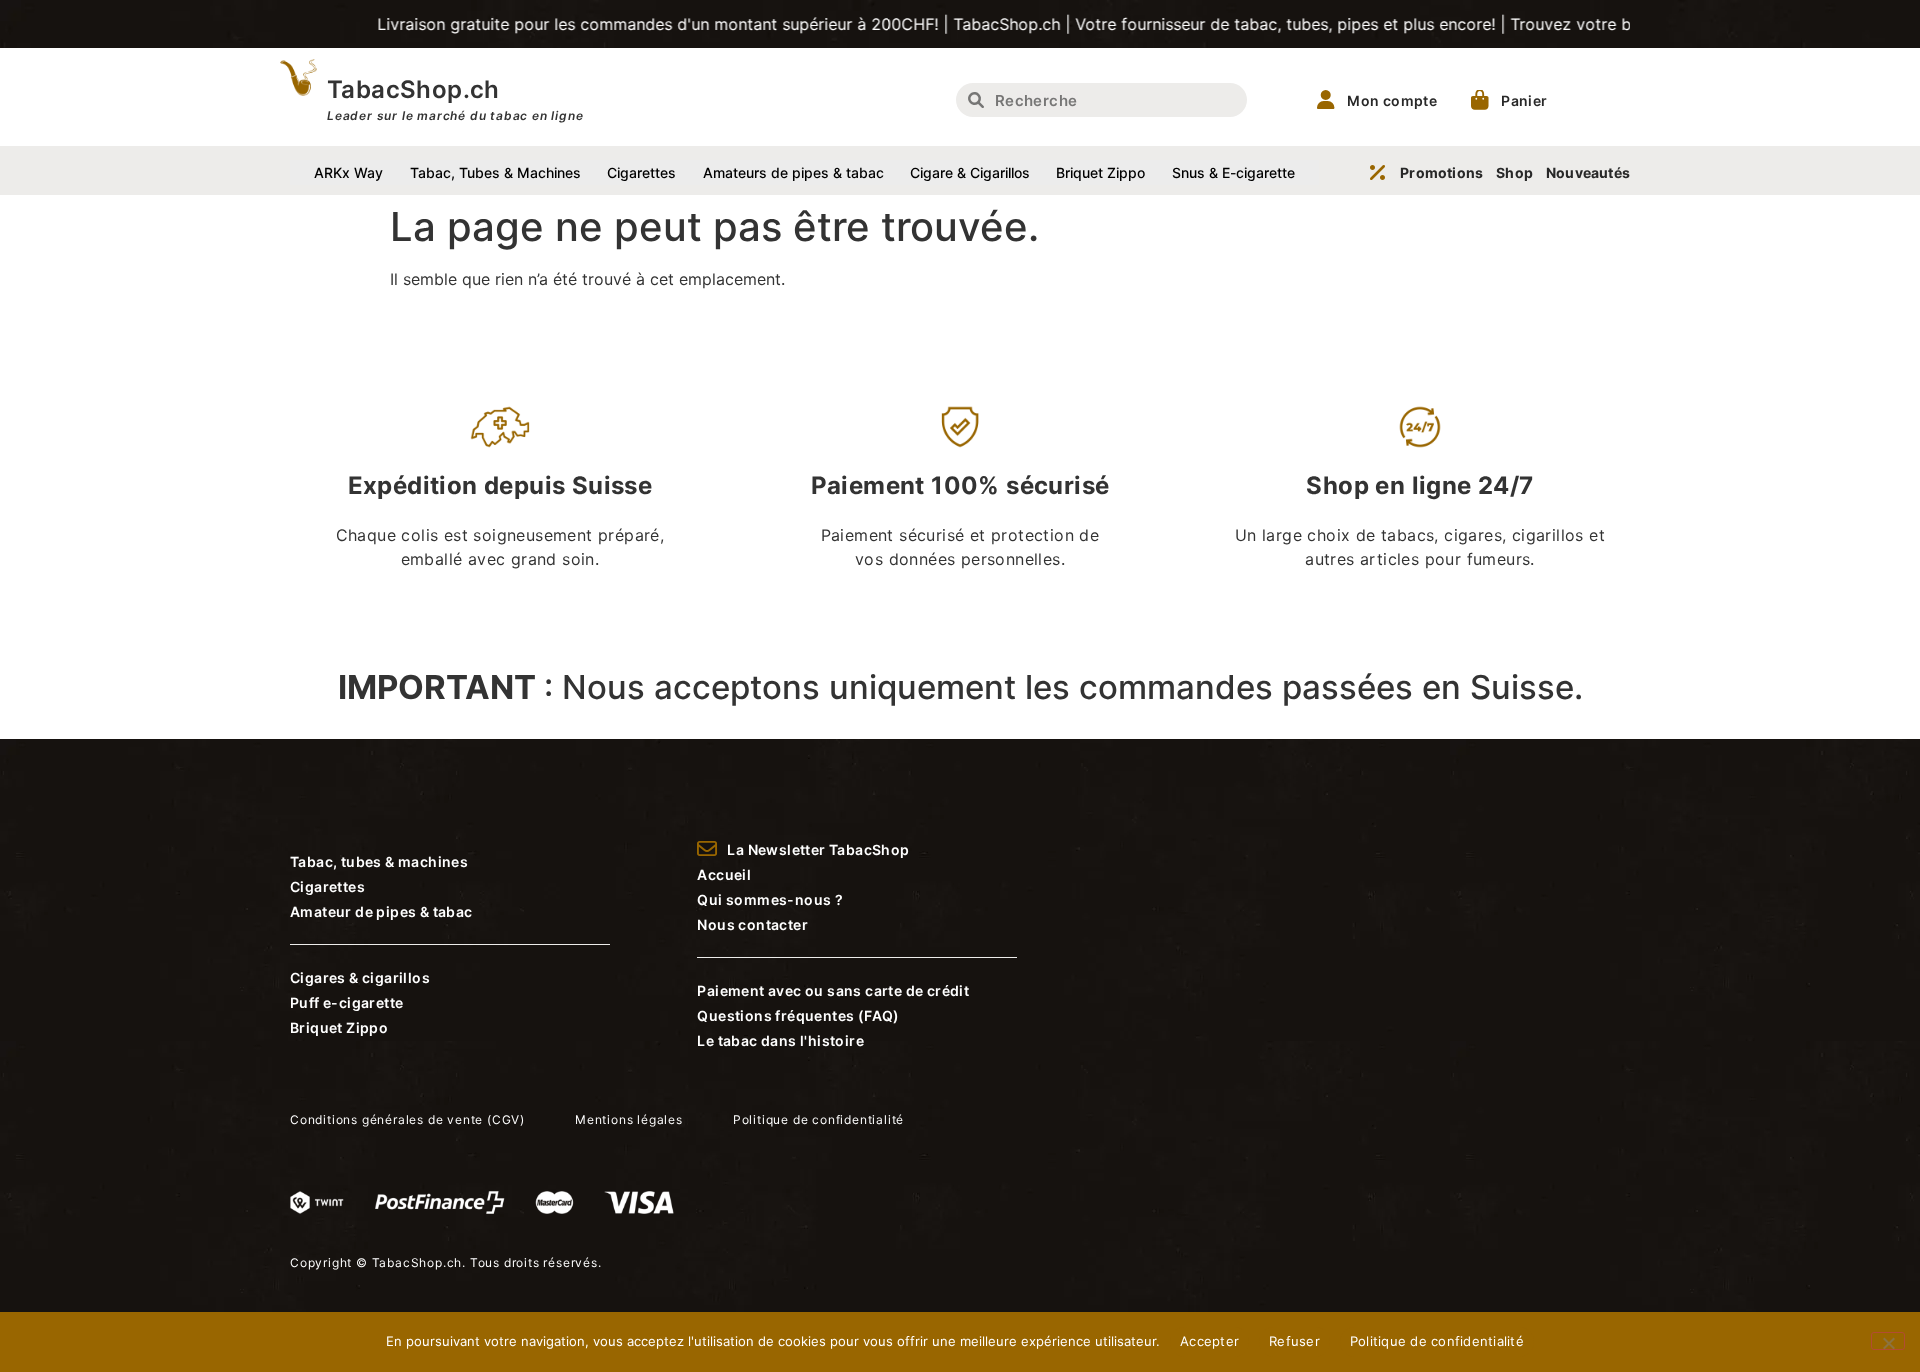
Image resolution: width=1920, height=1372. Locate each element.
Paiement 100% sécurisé (960, 485)
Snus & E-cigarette (1233, 172)
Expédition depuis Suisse (500, 485)
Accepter (1209, 1341)
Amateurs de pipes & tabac (793, 172)
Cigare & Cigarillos (970, 172)
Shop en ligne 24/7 (1419, 485)
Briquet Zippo (1100, 172)
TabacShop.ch (413, 89)
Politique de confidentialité (1437, 1341)
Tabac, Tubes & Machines (495, 172)
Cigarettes (641, 172)
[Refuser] (1888, 1341)
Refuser (1294, 1341)
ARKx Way (348, 172)
